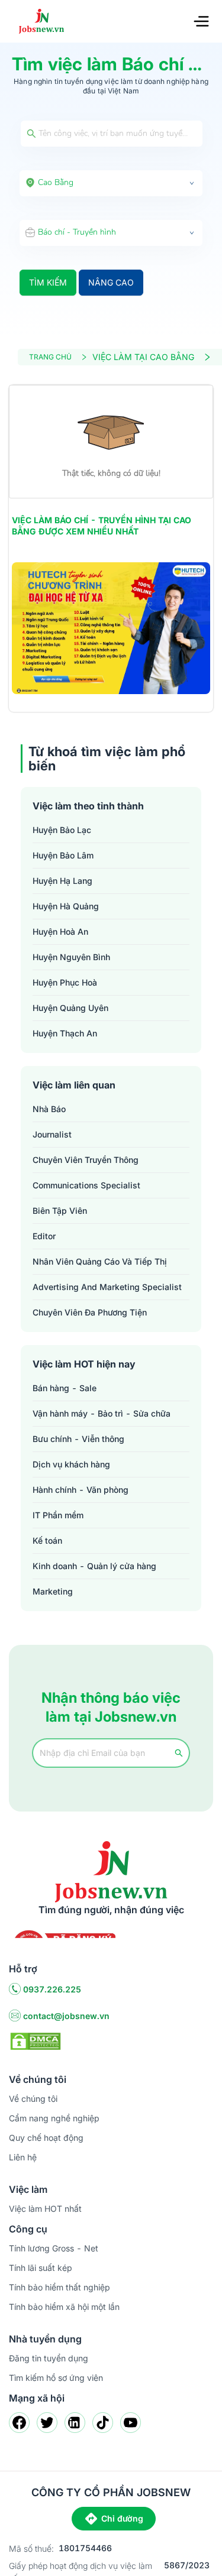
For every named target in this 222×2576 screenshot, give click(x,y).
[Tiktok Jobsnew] (103, 2423)
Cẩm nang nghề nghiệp (54, 2118)
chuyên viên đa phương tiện (90, 1312)
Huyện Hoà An (60, 931)
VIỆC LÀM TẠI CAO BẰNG (143, 357)
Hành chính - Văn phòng (81, 1490)
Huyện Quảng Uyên (70, 1008)
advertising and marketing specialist (107, 1287)
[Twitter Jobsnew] (47, 2423)
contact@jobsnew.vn (66, 2016)
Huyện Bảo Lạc (62, 830)
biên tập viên (60, 1211)
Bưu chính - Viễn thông (78, 1439)
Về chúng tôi (33, 2099)
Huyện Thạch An (65, 1033)
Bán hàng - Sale (65, 1388)
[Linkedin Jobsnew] (75, 2423)
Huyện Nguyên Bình (71, 957)
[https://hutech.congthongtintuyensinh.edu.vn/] (111, 628)
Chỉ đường (122, 2518)
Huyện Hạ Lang (62, 881)
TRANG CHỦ (50, 357)
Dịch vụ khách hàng (71, 1464)
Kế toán (47, 1540)
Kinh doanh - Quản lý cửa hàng (94, 1566)
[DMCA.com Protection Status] (36, 2040)
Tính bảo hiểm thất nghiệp (59, 2287)
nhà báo (49, 1109)
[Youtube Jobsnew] (131, 2423)
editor (44, 1236)
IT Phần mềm (58, 1515)
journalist (52, 1134)
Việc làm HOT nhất (45, 2209)
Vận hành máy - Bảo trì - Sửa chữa (102, 1413)
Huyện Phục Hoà (65, 982)
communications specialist (86, 1185)
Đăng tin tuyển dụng (49, 2358)
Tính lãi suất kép (41, 2268)
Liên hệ (23, 2157)
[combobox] (111, 183)
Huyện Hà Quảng (66, 906)
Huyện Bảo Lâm (63, 855)
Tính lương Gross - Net (54, 2248)
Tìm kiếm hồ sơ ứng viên (56, 2378)
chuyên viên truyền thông (86, 1160)
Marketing (53, 1591)
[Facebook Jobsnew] (19, 2423)
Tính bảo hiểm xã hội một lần (64, 2307)
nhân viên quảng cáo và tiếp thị (100, 1261)
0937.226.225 (52, 1989)
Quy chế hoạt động (46, 2138)
